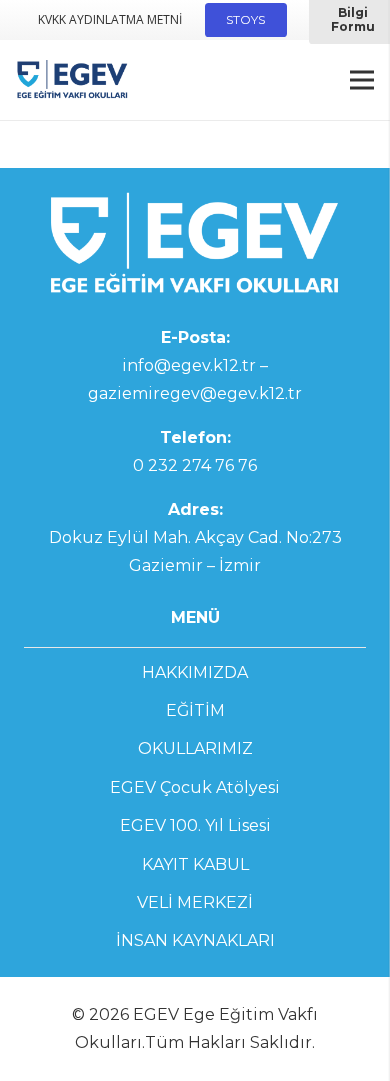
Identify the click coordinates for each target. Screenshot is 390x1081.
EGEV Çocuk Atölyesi (195, 787)
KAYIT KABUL (195, 864)
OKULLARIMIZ (195, 748)
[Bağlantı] (72, 80)
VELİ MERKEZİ (195, 902)
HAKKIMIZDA (195, 672)
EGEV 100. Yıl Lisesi (195, 825)
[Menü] (362, 80)
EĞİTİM (195, 710)
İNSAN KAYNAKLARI (195, 940)
